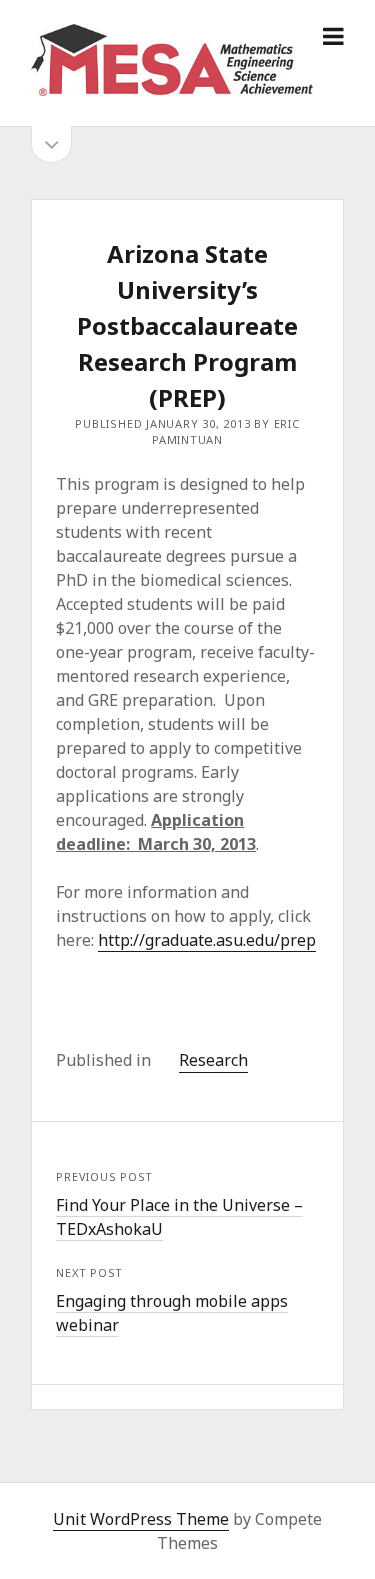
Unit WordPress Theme (141, 1519)
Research (213, 1060)
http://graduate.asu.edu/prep (207, 940)
